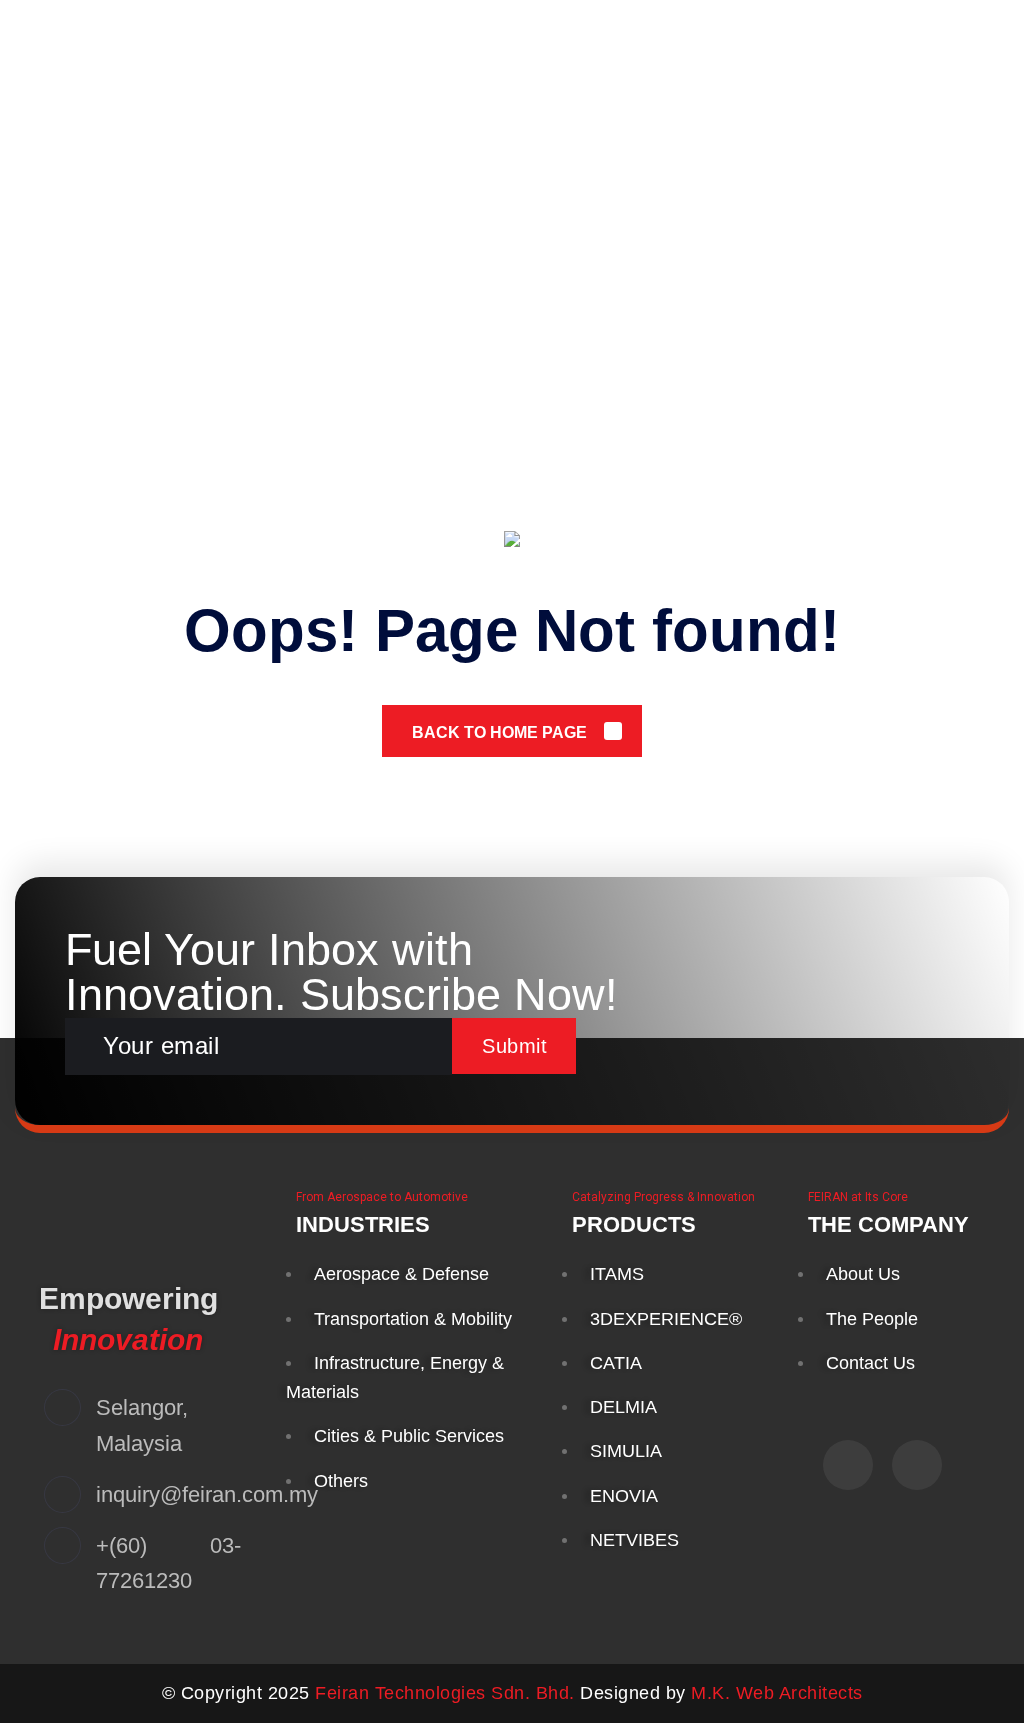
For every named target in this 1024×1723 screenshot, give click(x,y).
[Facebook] (848, 1465)
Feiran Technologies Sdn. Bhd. (445, 1693)
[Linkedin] (917, 1465)
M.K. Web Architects (777, 1693)
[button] (962, 40)
